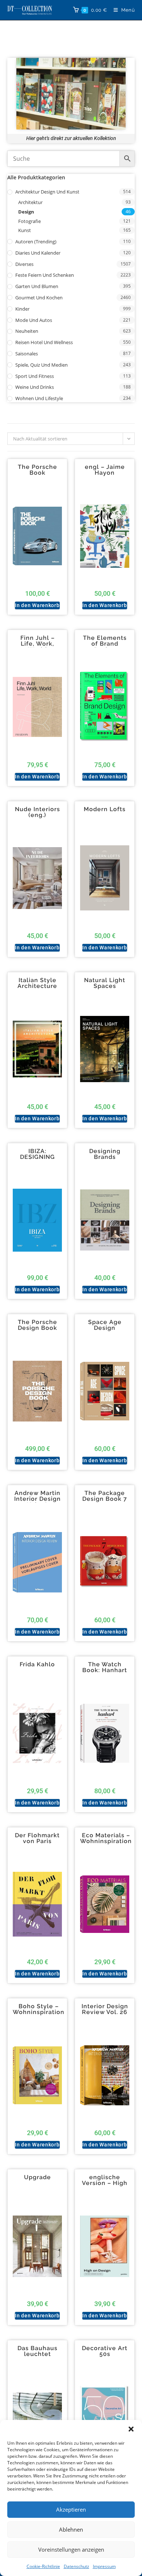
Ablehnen (71, 2529)
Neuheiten (27, 331)
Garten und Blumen (37, 286)
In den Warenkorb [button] (37, 605)
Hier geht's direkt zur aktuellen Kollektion (71, 138)
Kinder (22, 309)
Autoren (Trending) (36, 242)
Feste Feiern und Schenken (45, 275)
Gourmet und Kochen (39, 298)
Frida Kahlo (37, 1664)
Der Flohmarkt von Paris (37, 1838)
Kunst (25, 230)
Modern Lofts (105, 809)
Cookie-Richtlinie (43, 2566)
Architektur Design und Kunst (47, 192)
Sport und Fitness (35, 376)
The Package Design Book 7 (105, 1496)
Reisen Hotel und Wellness (44, 342)
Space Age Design (105, 1325)
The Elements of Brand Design (105, 644)
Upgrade (38, 2177)
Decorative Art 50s (105, 2351)
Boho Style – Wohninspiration (39, 2009)
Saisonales (27, 354)
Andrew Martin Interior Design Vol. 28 (38, 1499)
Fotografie (29, 221)
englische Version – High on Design (105, 2183)
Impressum (104, 2566)
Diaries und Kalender (38, 253)
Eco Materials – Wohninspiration (106, 1838)
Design (26, 212)
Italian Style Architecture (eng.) (37, 986)
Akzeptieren (71, 2509)
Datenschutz (76, 2566)
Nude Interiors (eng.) (38, 812)
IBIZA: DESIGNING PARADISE (38, 1157)
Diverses (24, 264)
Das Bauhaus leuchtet (38, 2351)
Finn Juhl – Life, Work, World (38, 644)
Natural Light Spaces (105, 983)
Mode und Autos (34, 320)
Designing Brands (105, 1154)
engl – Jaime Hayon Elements (105, 473)
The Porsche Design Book (38, 1325)
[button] (131, 2429)
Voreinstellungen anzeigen (71, 2549)
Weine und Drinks (35, 387)
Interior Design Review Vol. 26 (105, 2009)
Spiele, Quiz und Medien (42, 365)
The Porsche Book (38, 470)
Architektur (30, 202)
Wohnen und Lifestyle (39, 398)
